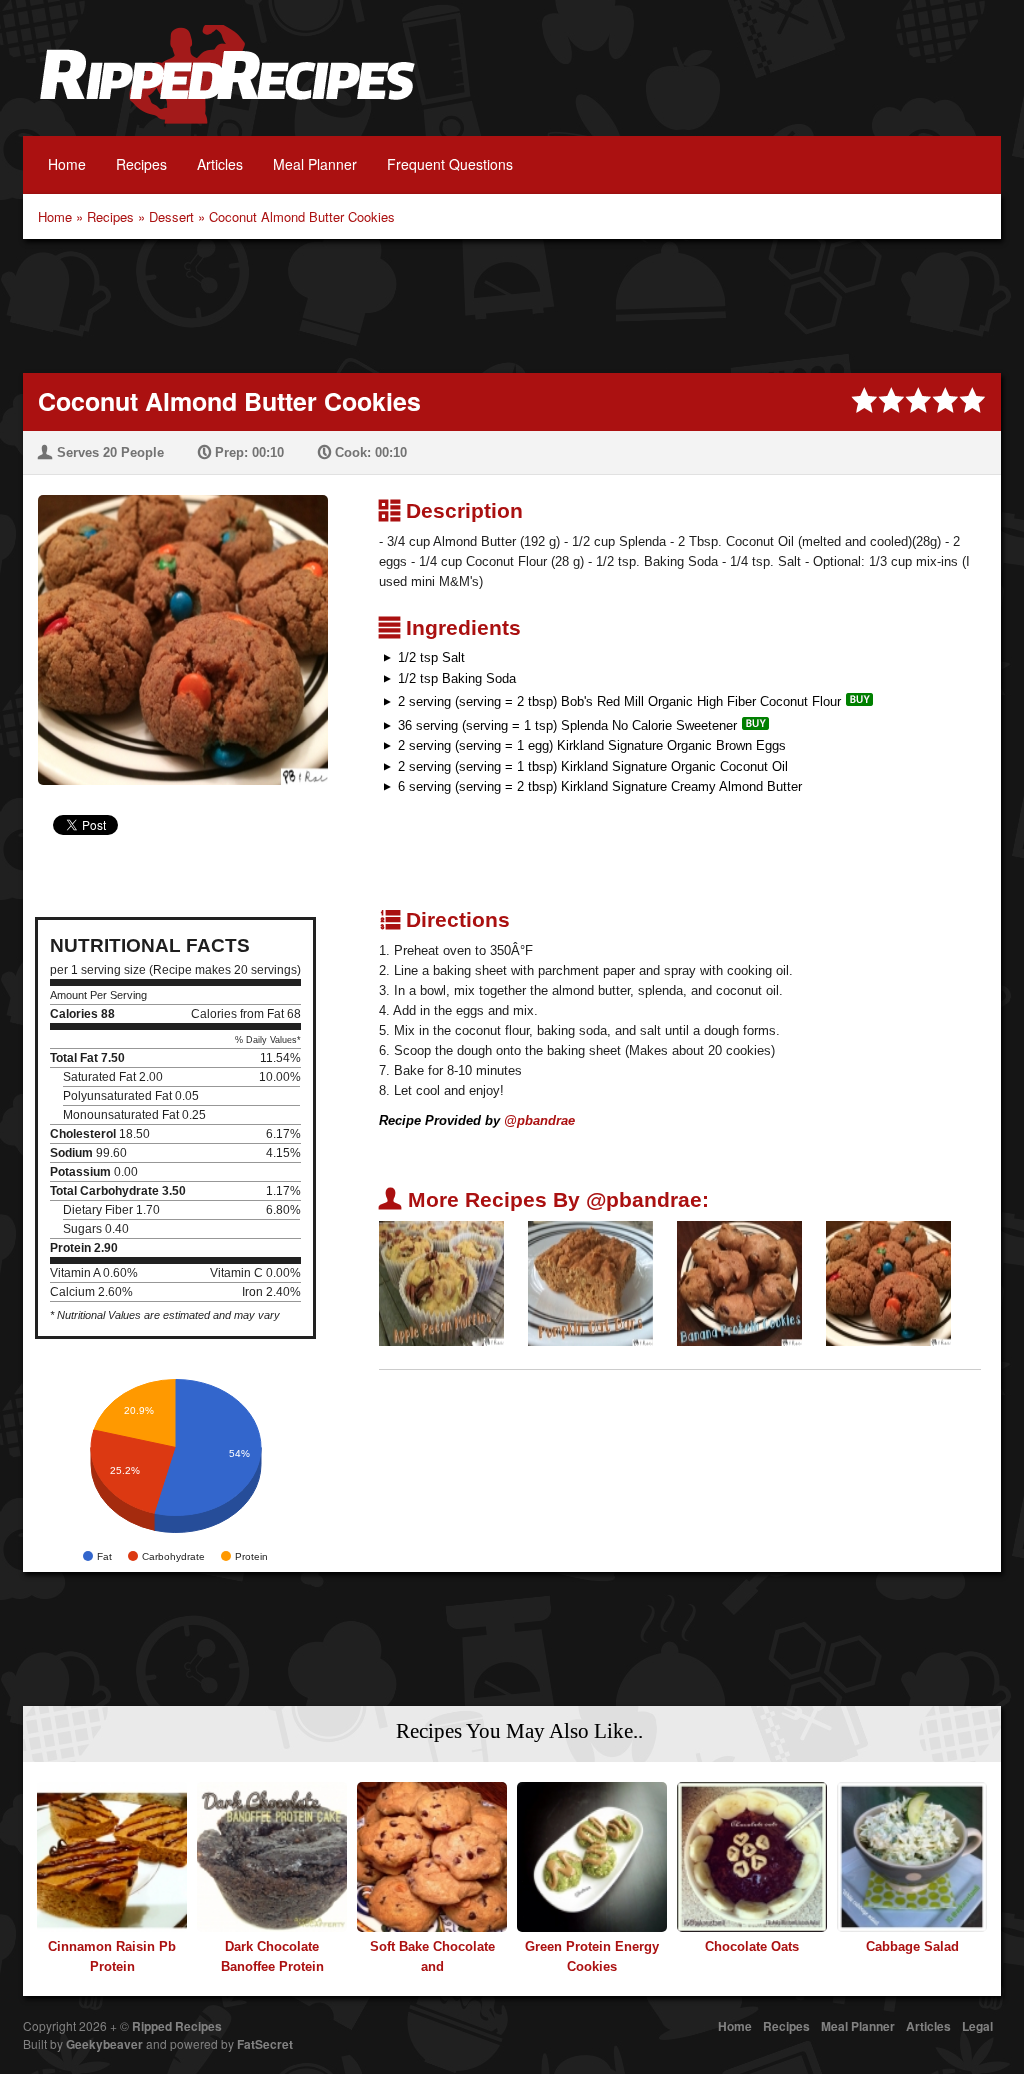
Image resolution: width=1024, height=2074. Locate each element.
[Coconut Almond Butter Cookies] (175, 627)
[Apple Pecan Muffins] (441, 1282)
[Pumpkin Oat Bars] (590, 1282)
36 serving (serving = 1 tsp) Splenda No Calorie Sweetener (567, 725)
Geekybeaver (104, 2044)
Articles (220, 164)
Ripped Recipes (227, 85)
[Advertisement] (512, 304)
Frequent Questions (450, 164)
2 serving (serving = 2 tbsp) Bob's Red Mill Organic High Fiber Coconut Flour (619, 701)
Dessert (171, 216)
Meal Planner (315, 164)
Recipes (141, 164)
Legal (977, 2026)
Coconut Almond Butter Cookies (302, 216)
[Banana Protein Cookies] (739, 1282)
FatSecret (265, 2044)
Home (67, 164)
